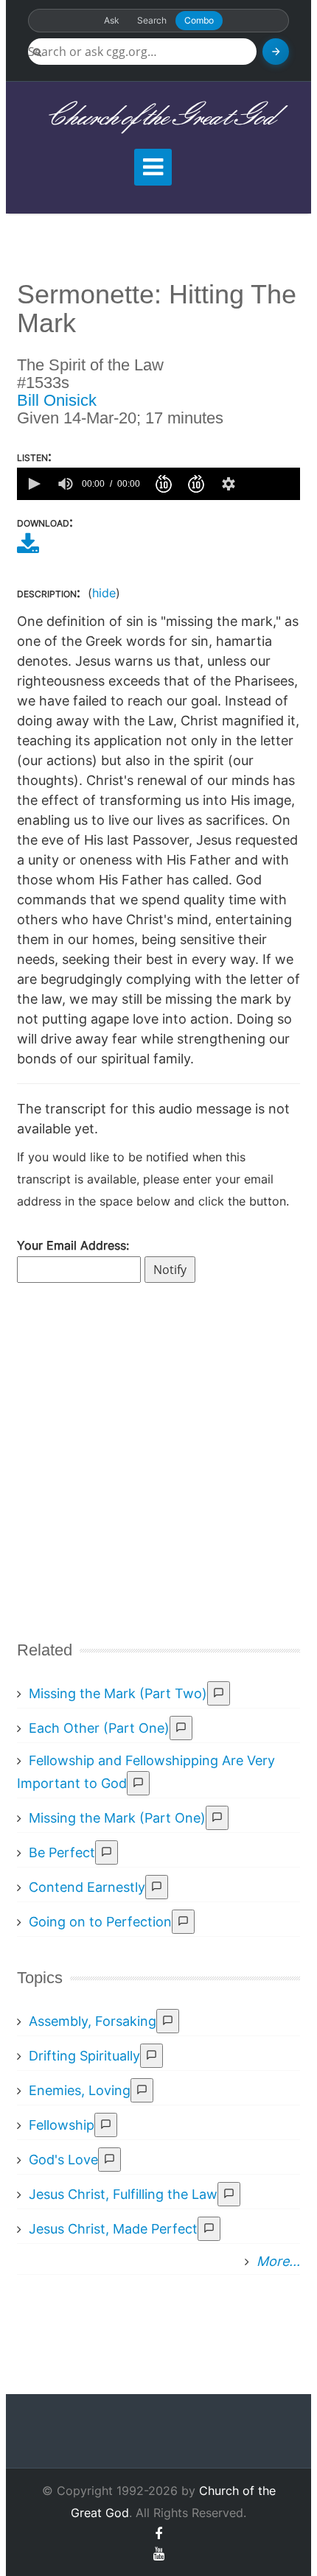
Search (152, 20)
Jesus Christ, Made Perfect (113, 2229)
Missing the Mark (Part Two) (118, 1693)
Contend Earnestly (87, 1887)
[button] (33, 484)
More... (278, 2261)
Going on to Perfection (100, 1922)
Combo (199, 20)
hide (104, 593)
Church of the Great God (159, 117)
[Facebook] (158, 2534)
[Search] (276, 52)
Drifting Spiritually (84, 2056)
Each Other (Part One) (99, 1728)
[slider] (271, 484)
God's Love (63, 2160)
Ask (112, 20)
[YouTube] (159, 2554)
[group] (66, 484)
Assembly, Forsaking (93, 2021)
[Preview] (219, 1693)
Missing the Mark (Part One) (117, 1818)
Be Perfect (62, 1852)
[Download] (28, 549)
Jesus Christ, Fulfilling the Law (123, 2194)
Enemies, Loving (80, 2090)
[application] (158, 484)
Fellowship (62, 2125)
